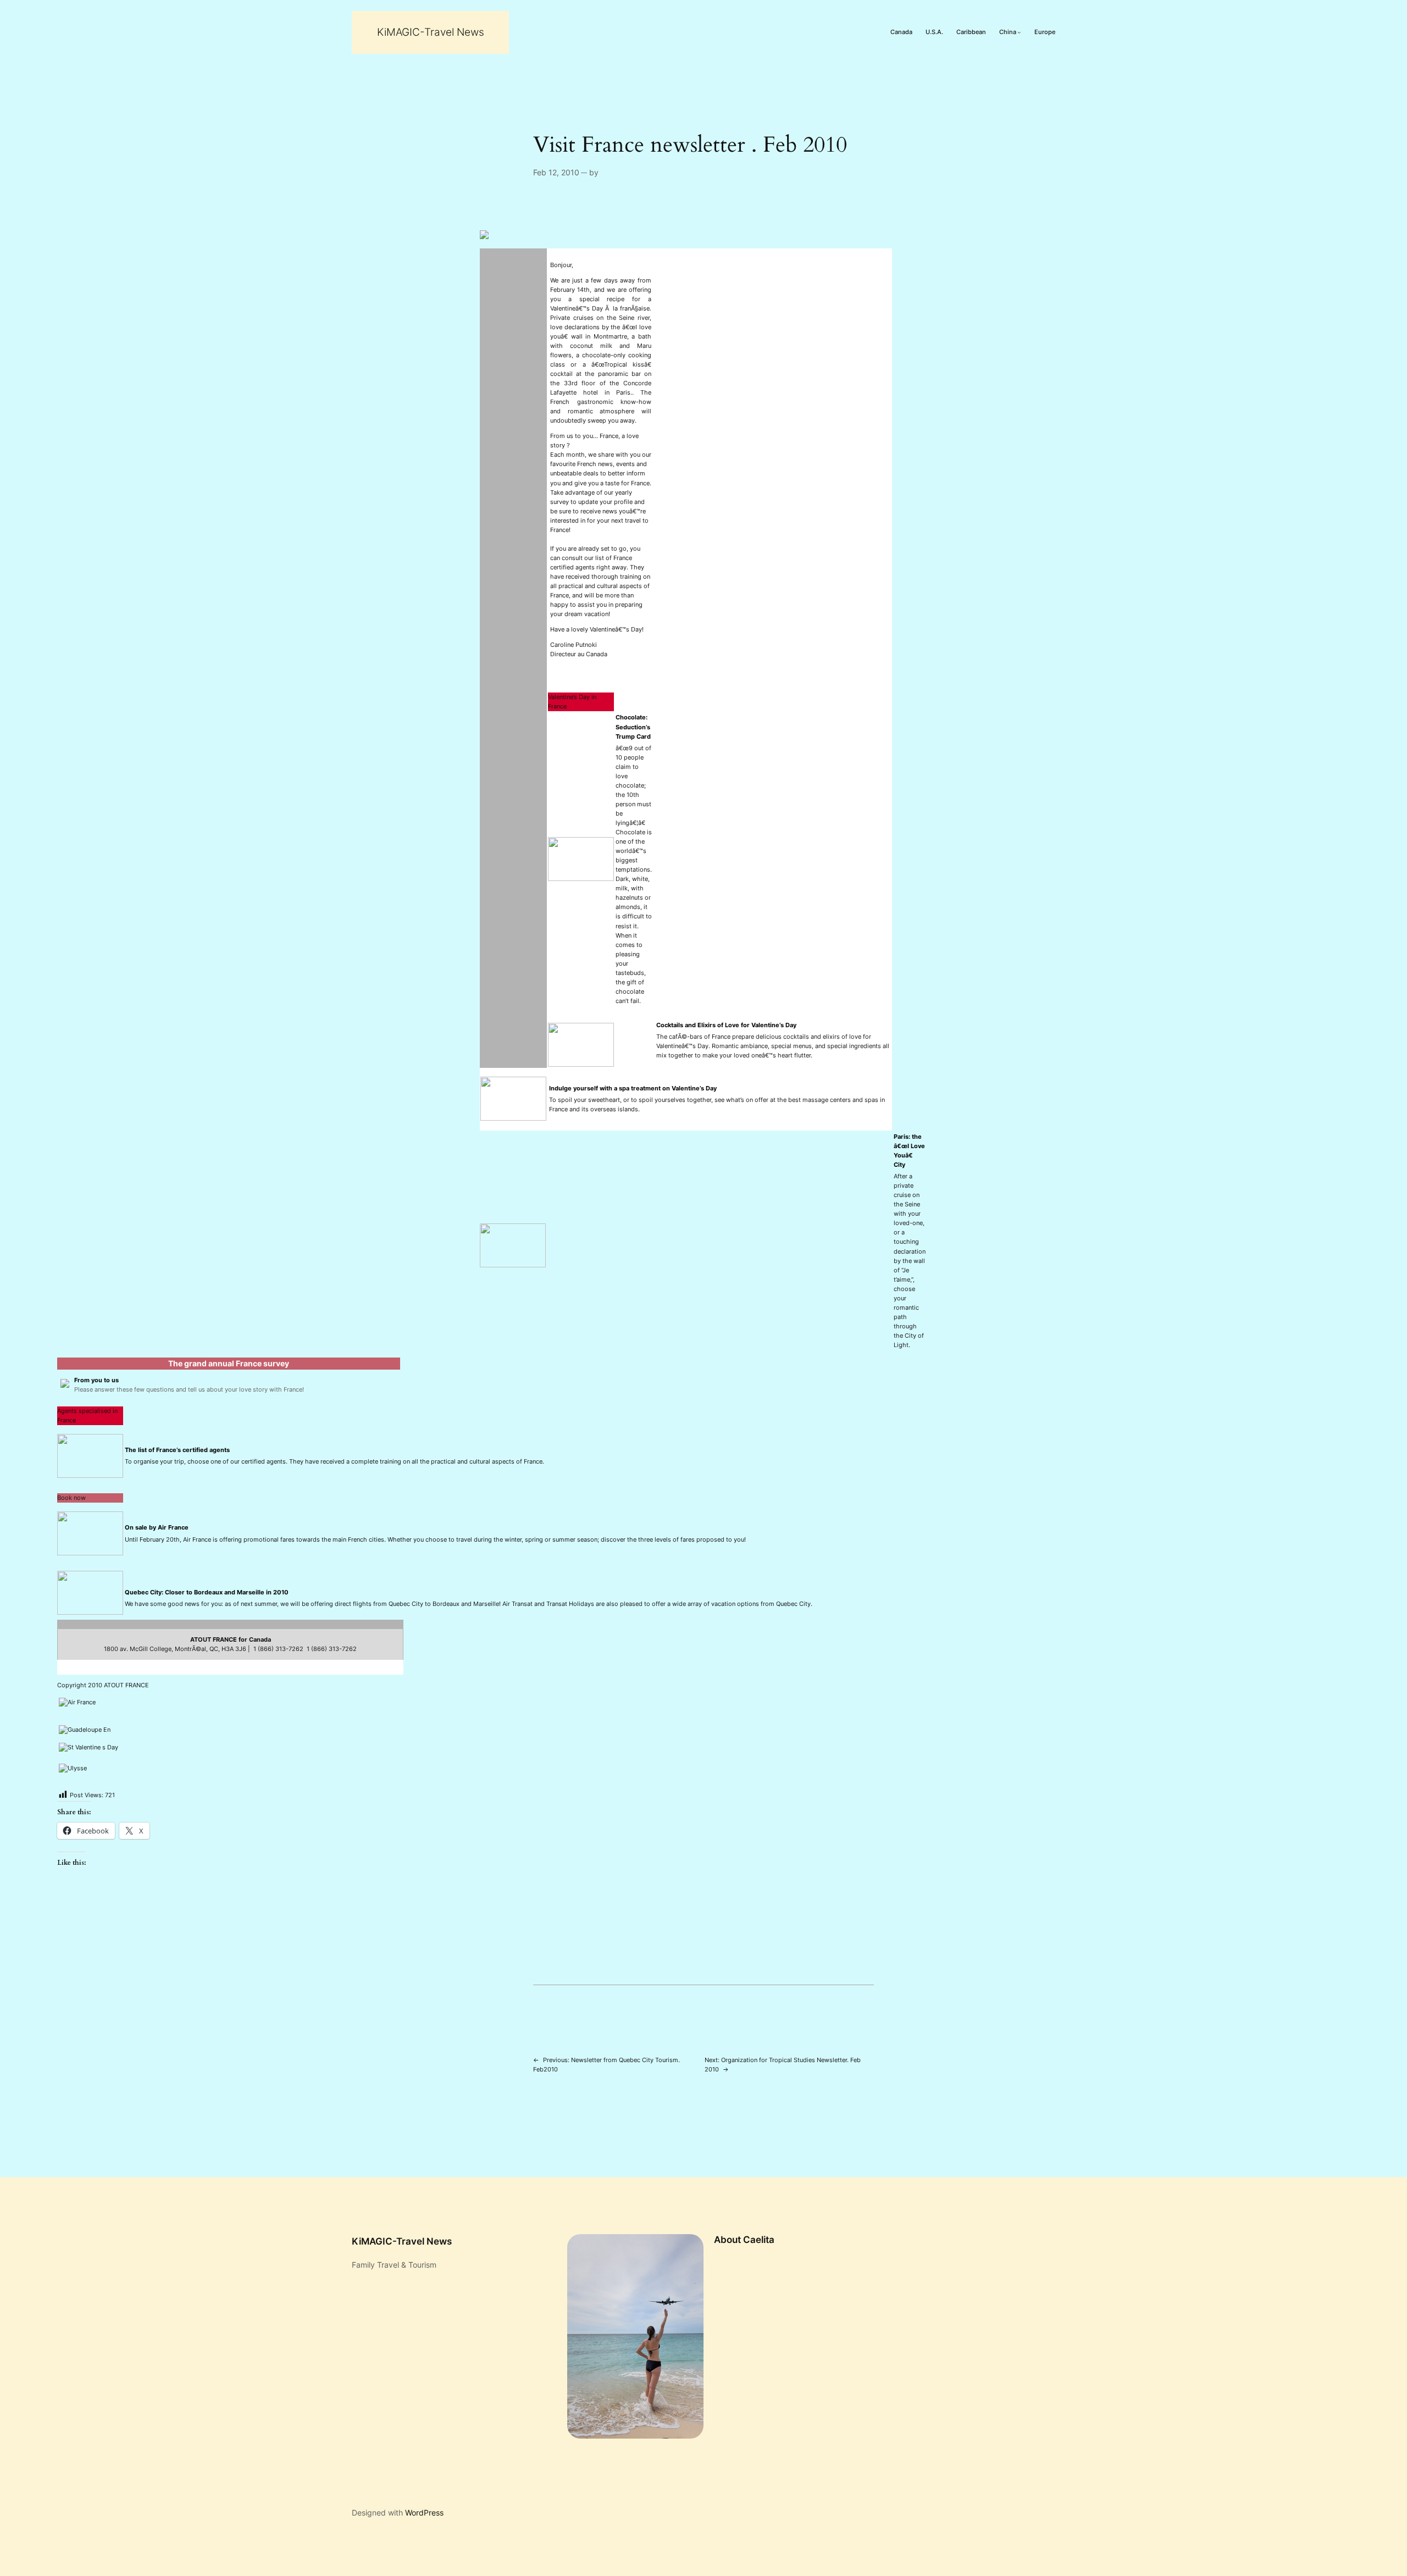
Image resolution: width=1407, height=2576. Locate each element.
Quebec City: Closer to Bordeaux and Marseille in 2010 (207, 1592)
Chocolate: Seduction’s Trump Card (633, 727)
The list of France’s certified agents (177, 1450)
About (727, 2240)
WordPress (424, 2513)
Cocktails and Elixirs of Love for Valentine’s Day (726, 1025)
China (1008, 32)
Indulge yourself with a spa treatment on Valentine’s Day (633, 1088)
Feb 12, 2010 (556, 172)
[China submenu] (1019, 33)
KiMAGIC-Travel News (431, 32)
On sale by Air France (157, 1527)
